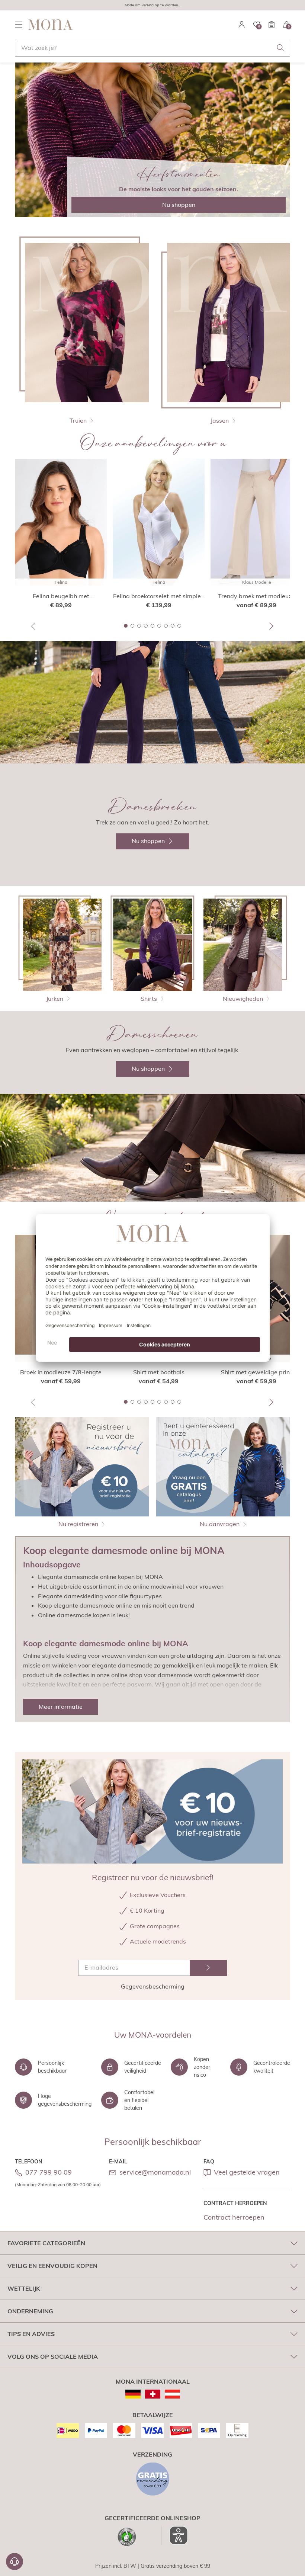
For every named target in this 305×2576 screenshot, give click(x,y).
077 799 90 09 (49, 2172)
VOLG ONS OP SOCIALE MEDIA (53, 2356)
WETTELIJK (24, 2288)
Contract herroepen (234, 2217)
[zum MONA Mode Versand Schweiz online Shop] (153, 2394)
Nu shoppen (179, 205)
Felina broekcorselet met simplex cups (159, 596)
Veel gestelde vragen (247, 2172)
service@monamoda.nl (155, 2172)
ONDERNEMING (30, 2311)
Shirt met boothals (159, 1372)
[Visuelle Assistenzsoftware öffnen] (175, 2535)
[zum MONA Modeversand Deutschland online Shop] (133, 2394)
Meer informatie (61, 1707)
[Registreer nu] (208, 1968)
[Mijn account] (242, 25)
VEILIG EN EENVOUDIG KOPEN (52, 2266)
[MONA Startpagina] (51, 25)
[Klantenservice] (15, 2561)
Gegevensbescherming (153, 1986)
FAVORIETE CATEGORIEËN (46, 2243)
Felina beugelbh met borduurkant (61, 596)
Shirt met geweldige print (256, 1372)
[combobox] (152, 48)
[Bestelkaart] (272, 25)
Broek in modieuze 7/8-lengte (61, 1372)
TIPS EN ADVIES (31, 2334)
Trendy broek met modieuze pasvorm (256, 596)
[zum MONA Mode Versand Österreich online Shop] (172, 2394)
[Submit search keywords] (280, 48)
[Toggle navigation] (19, 25)
